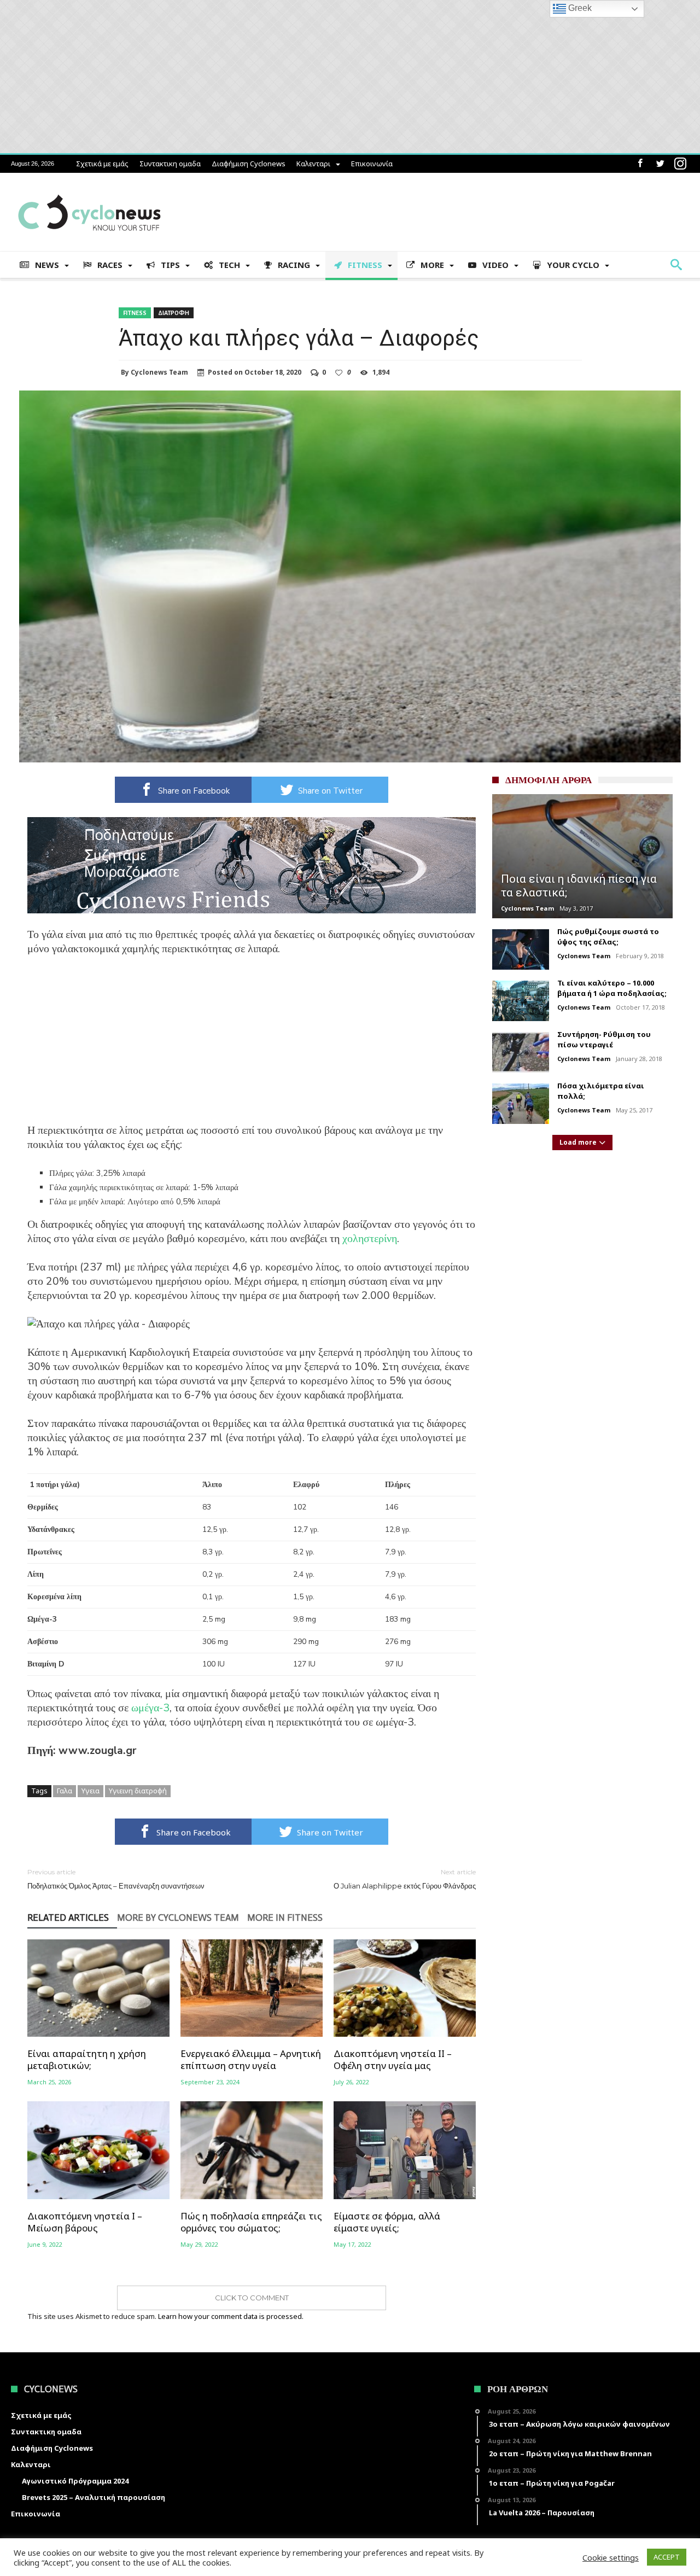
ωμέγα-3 (150, 1708)
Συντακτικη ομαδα (170, 164)
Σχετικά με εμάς (102, 164)
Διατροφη (174, 313)
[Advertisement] (252, 1047)
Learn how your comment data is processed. (231, 2316)
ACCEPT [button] (667, 2557)
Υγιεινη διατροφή (138, 1791)
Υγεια (91, 1791)
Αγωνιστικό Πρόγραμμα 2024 (75, 2481)
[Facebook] (640, 164)
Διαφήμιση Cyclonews (249, 164)
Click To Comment (252, 2298)
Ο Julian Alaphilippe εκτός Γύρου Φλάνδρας (405, 1879)
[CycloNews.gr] (89, 189)
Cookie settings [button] (611, 2557)
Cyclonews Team (159, 372)
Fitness (135, 313)
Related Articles (68, 1918)
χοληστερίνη (370, 1239)
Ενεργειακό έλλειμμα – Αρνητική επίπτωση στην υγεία (251, 2060)
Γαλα (65, 1791)
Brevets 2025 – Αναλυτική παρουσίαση (94, 2497)
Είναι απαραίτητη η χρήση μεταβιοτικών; (87, 2060)
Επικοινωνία (372, 164)
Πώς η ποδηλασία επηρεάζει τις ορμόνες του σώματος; (251, 2222)
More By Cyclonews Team (178, 1918)
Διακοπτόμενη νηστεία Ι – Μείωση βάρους (85, 2222)
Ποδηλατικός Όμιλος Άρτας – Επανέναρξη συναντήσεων (116, 1879)
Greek (579, 8)
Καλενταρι (313, 164)
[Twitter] (660, 164)
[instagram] (680, 164)
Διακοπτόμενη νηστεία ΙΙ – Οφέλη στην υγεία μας (393, 2060)
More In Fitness (285, 1918)
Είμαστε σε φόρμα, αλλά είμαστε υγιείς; (387, 2222)
